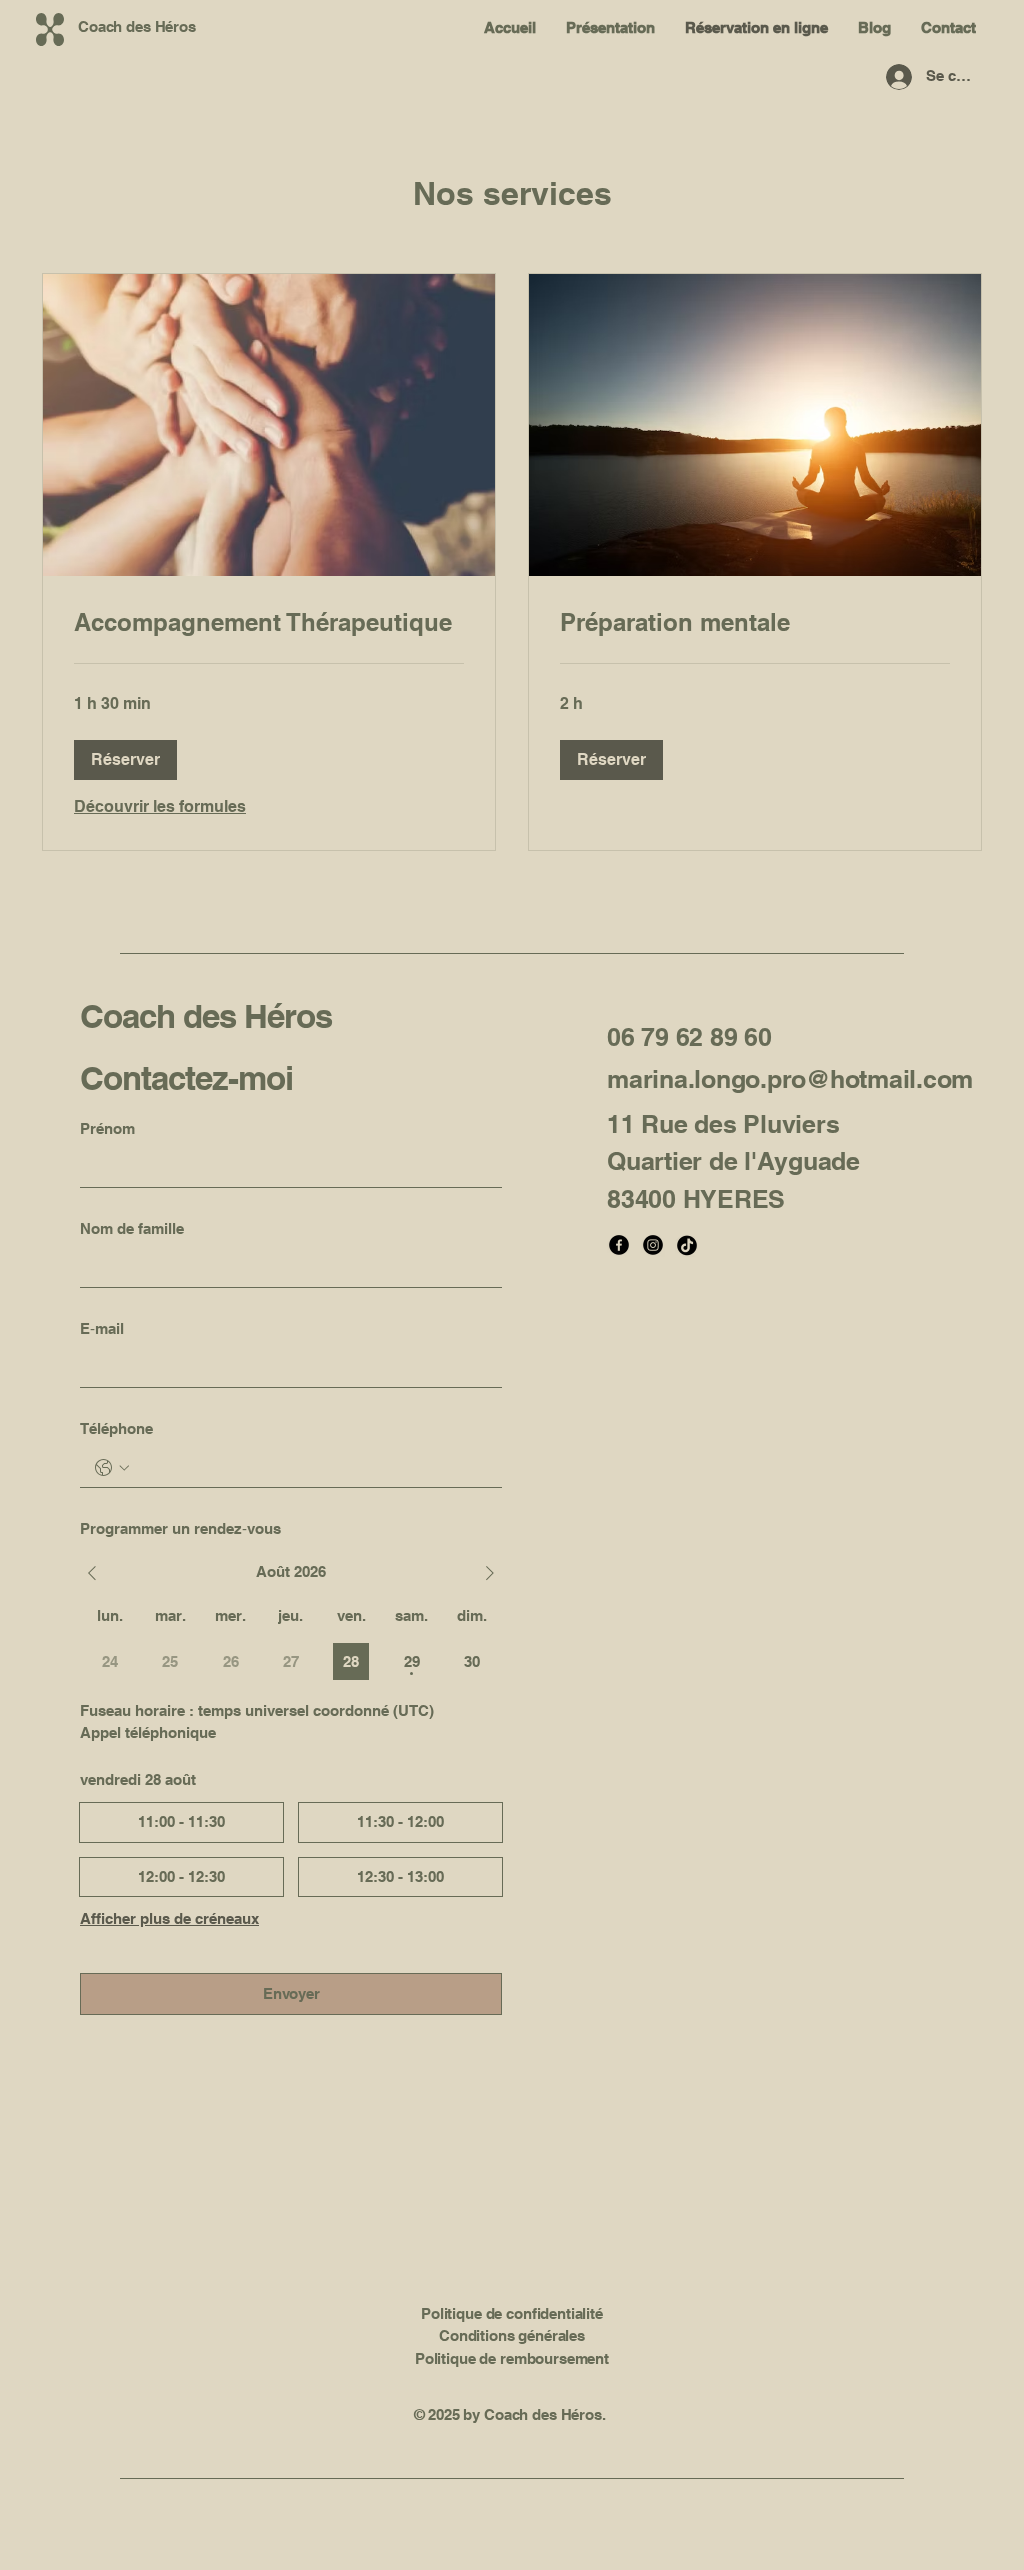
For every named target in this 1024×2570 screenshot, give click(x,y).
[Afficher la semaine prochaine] (490, 1573)
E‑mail (102, 1328)
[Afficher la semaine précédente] (92, 1573)
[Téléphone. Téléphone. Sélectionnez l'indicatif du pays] (112, 1468)
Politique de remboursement (512, 2358)
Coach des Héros (206, 1016)
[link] (269, 623)
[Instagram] (653, 1245)
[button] (125, 760)
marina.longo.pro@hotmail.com (790, 1079)
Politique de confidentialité (512, 2313)
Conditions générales (512, 2335)
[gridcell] (351, 1661)
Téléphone (116, 1428)
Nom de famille (132, 1228)
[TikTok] (687, 1245)
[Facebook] (619, 1245)
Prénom (107, 1128)
